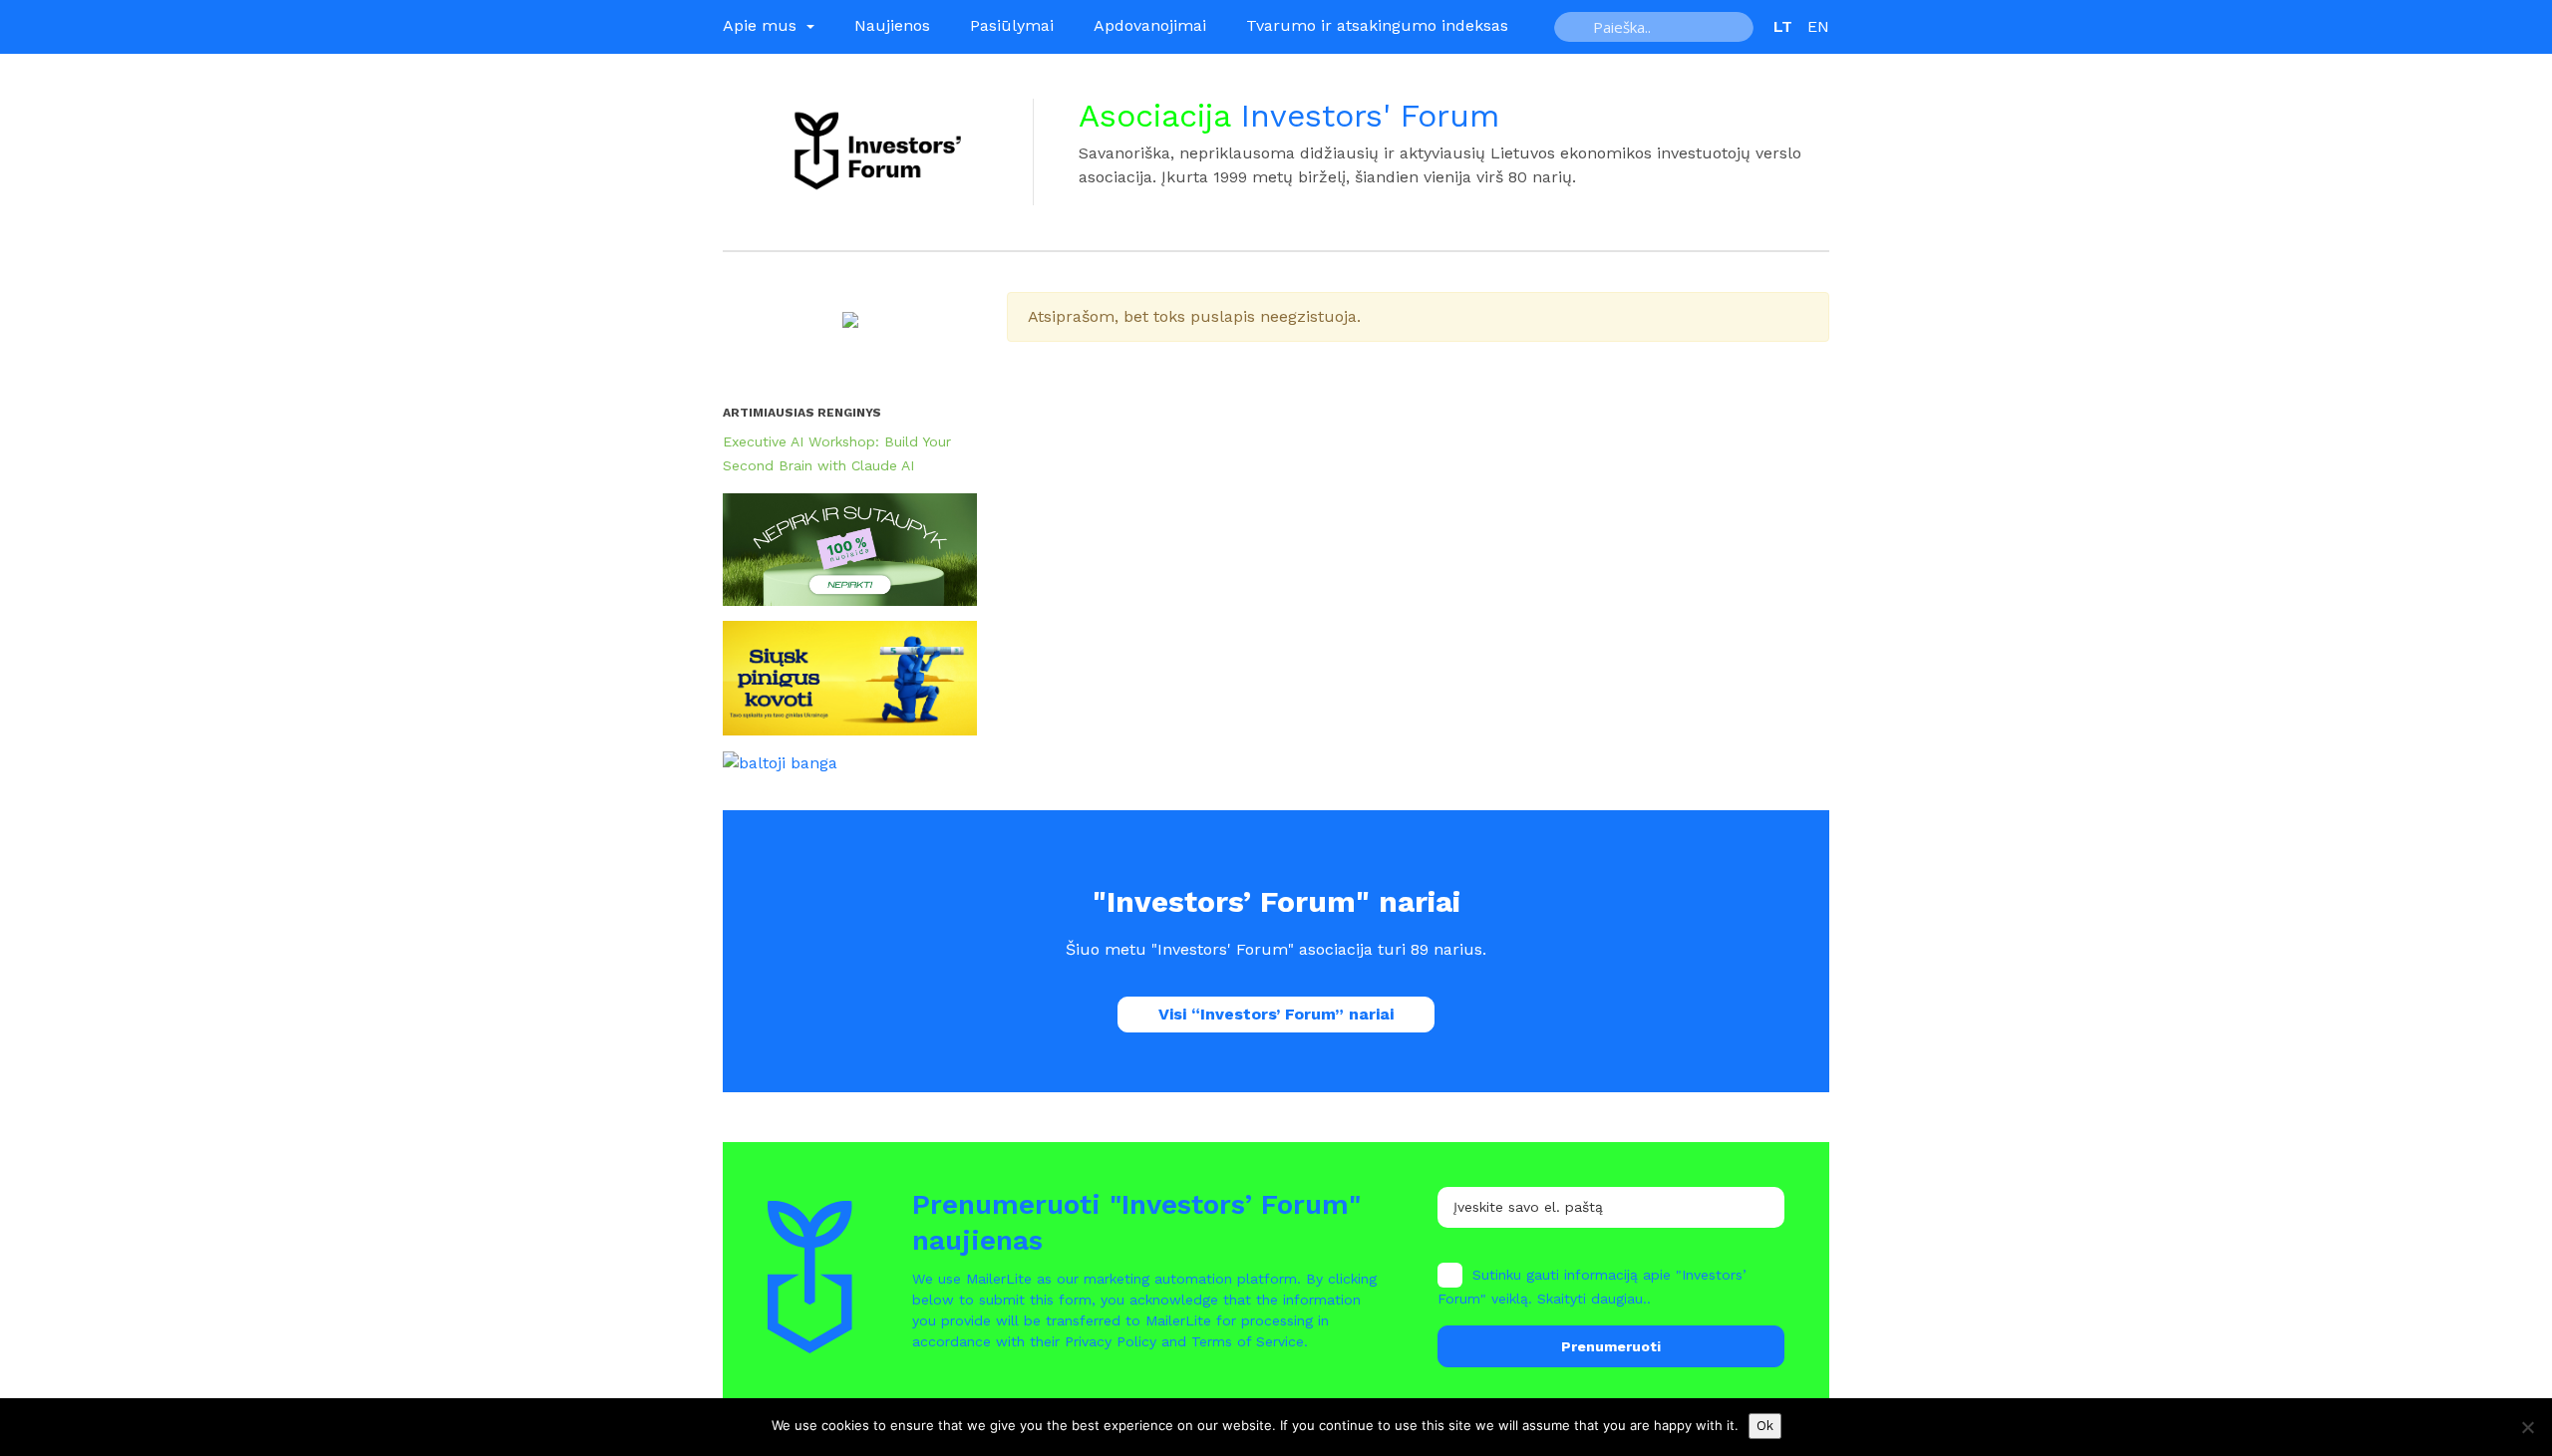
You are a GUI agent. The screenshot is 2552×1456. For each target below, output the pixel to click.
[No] (2527, 1427)
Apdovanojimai (1150, 25)
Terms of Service (1248, 1341)
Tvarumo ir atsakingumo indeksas (1377, 25)
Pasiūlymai (1012, 25)
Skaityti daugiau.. (1594, 1299)
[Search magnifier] (1576, 27)
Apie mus (762, 25)
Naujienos (892, 25)
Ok (1765, 1426)
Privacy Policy (1111, 1341)
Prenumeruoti (1611, 1346)
